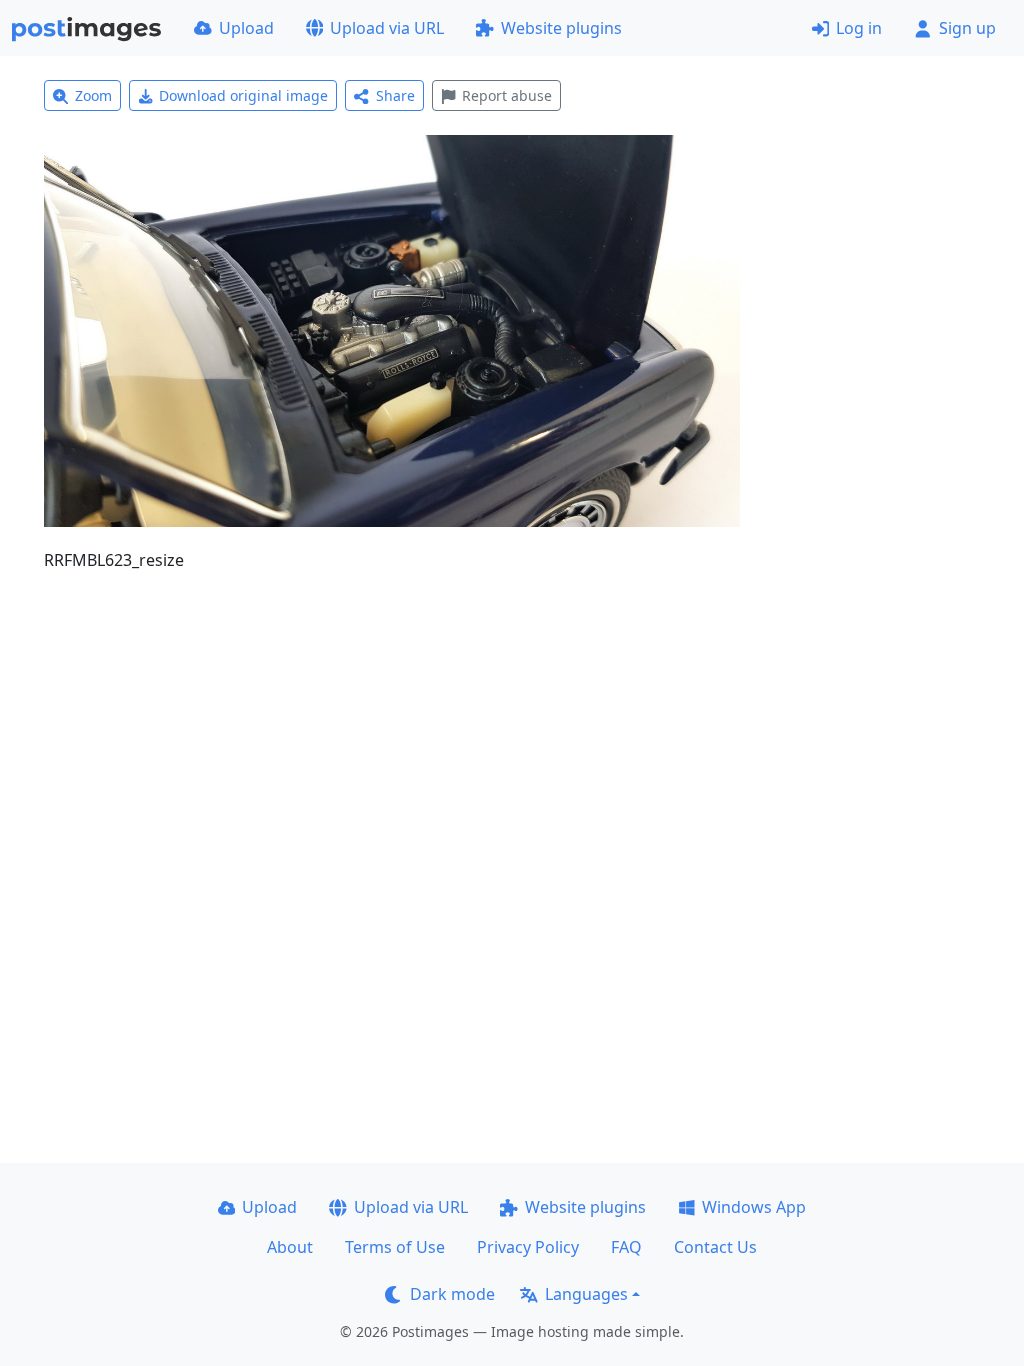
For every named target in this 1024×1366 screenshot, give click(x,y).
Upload (246, 28)
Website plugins (561, 28)
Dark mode (452, 1294)
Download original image (243, 95)
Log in (859, 28)
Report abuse (507, 95)
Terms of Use (395, 1247)
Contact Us (715, 1247)
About (290, 1247)
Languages (586, 1294)
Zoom (93, 95)
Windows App (754, 1207)
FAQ (626, 1247)
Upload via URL (387, 28)
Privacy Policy (528, 1247)
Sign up (967, 28)
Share (395, 95)
